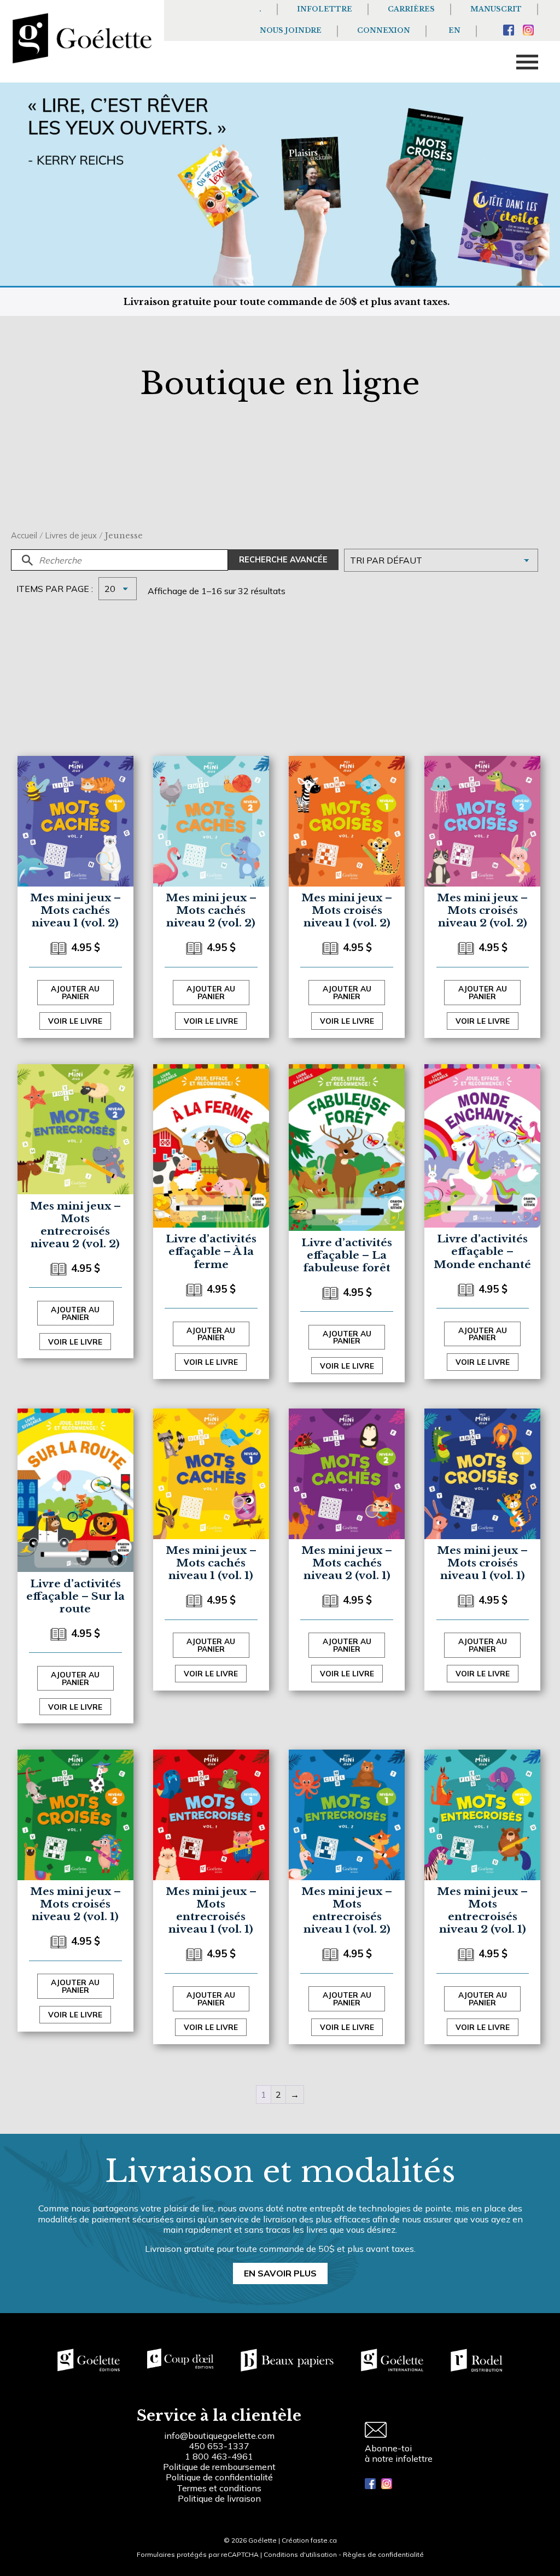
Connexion (384, 30)
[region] (142, 2493)
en (454, 30)
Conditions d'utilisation (300, 2554)
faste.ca (324, 2540)
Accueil (24, 535)
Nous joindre (291, 30)
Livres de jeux (71, 535)
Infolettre (325, 9)
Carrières (411, 9)
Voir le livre (75, 1021)
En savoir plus (280, 2273)
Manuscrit (496, 9)
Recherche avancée (283, 560)
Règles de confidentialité (383, 2554)
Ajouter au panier (75, 992)
